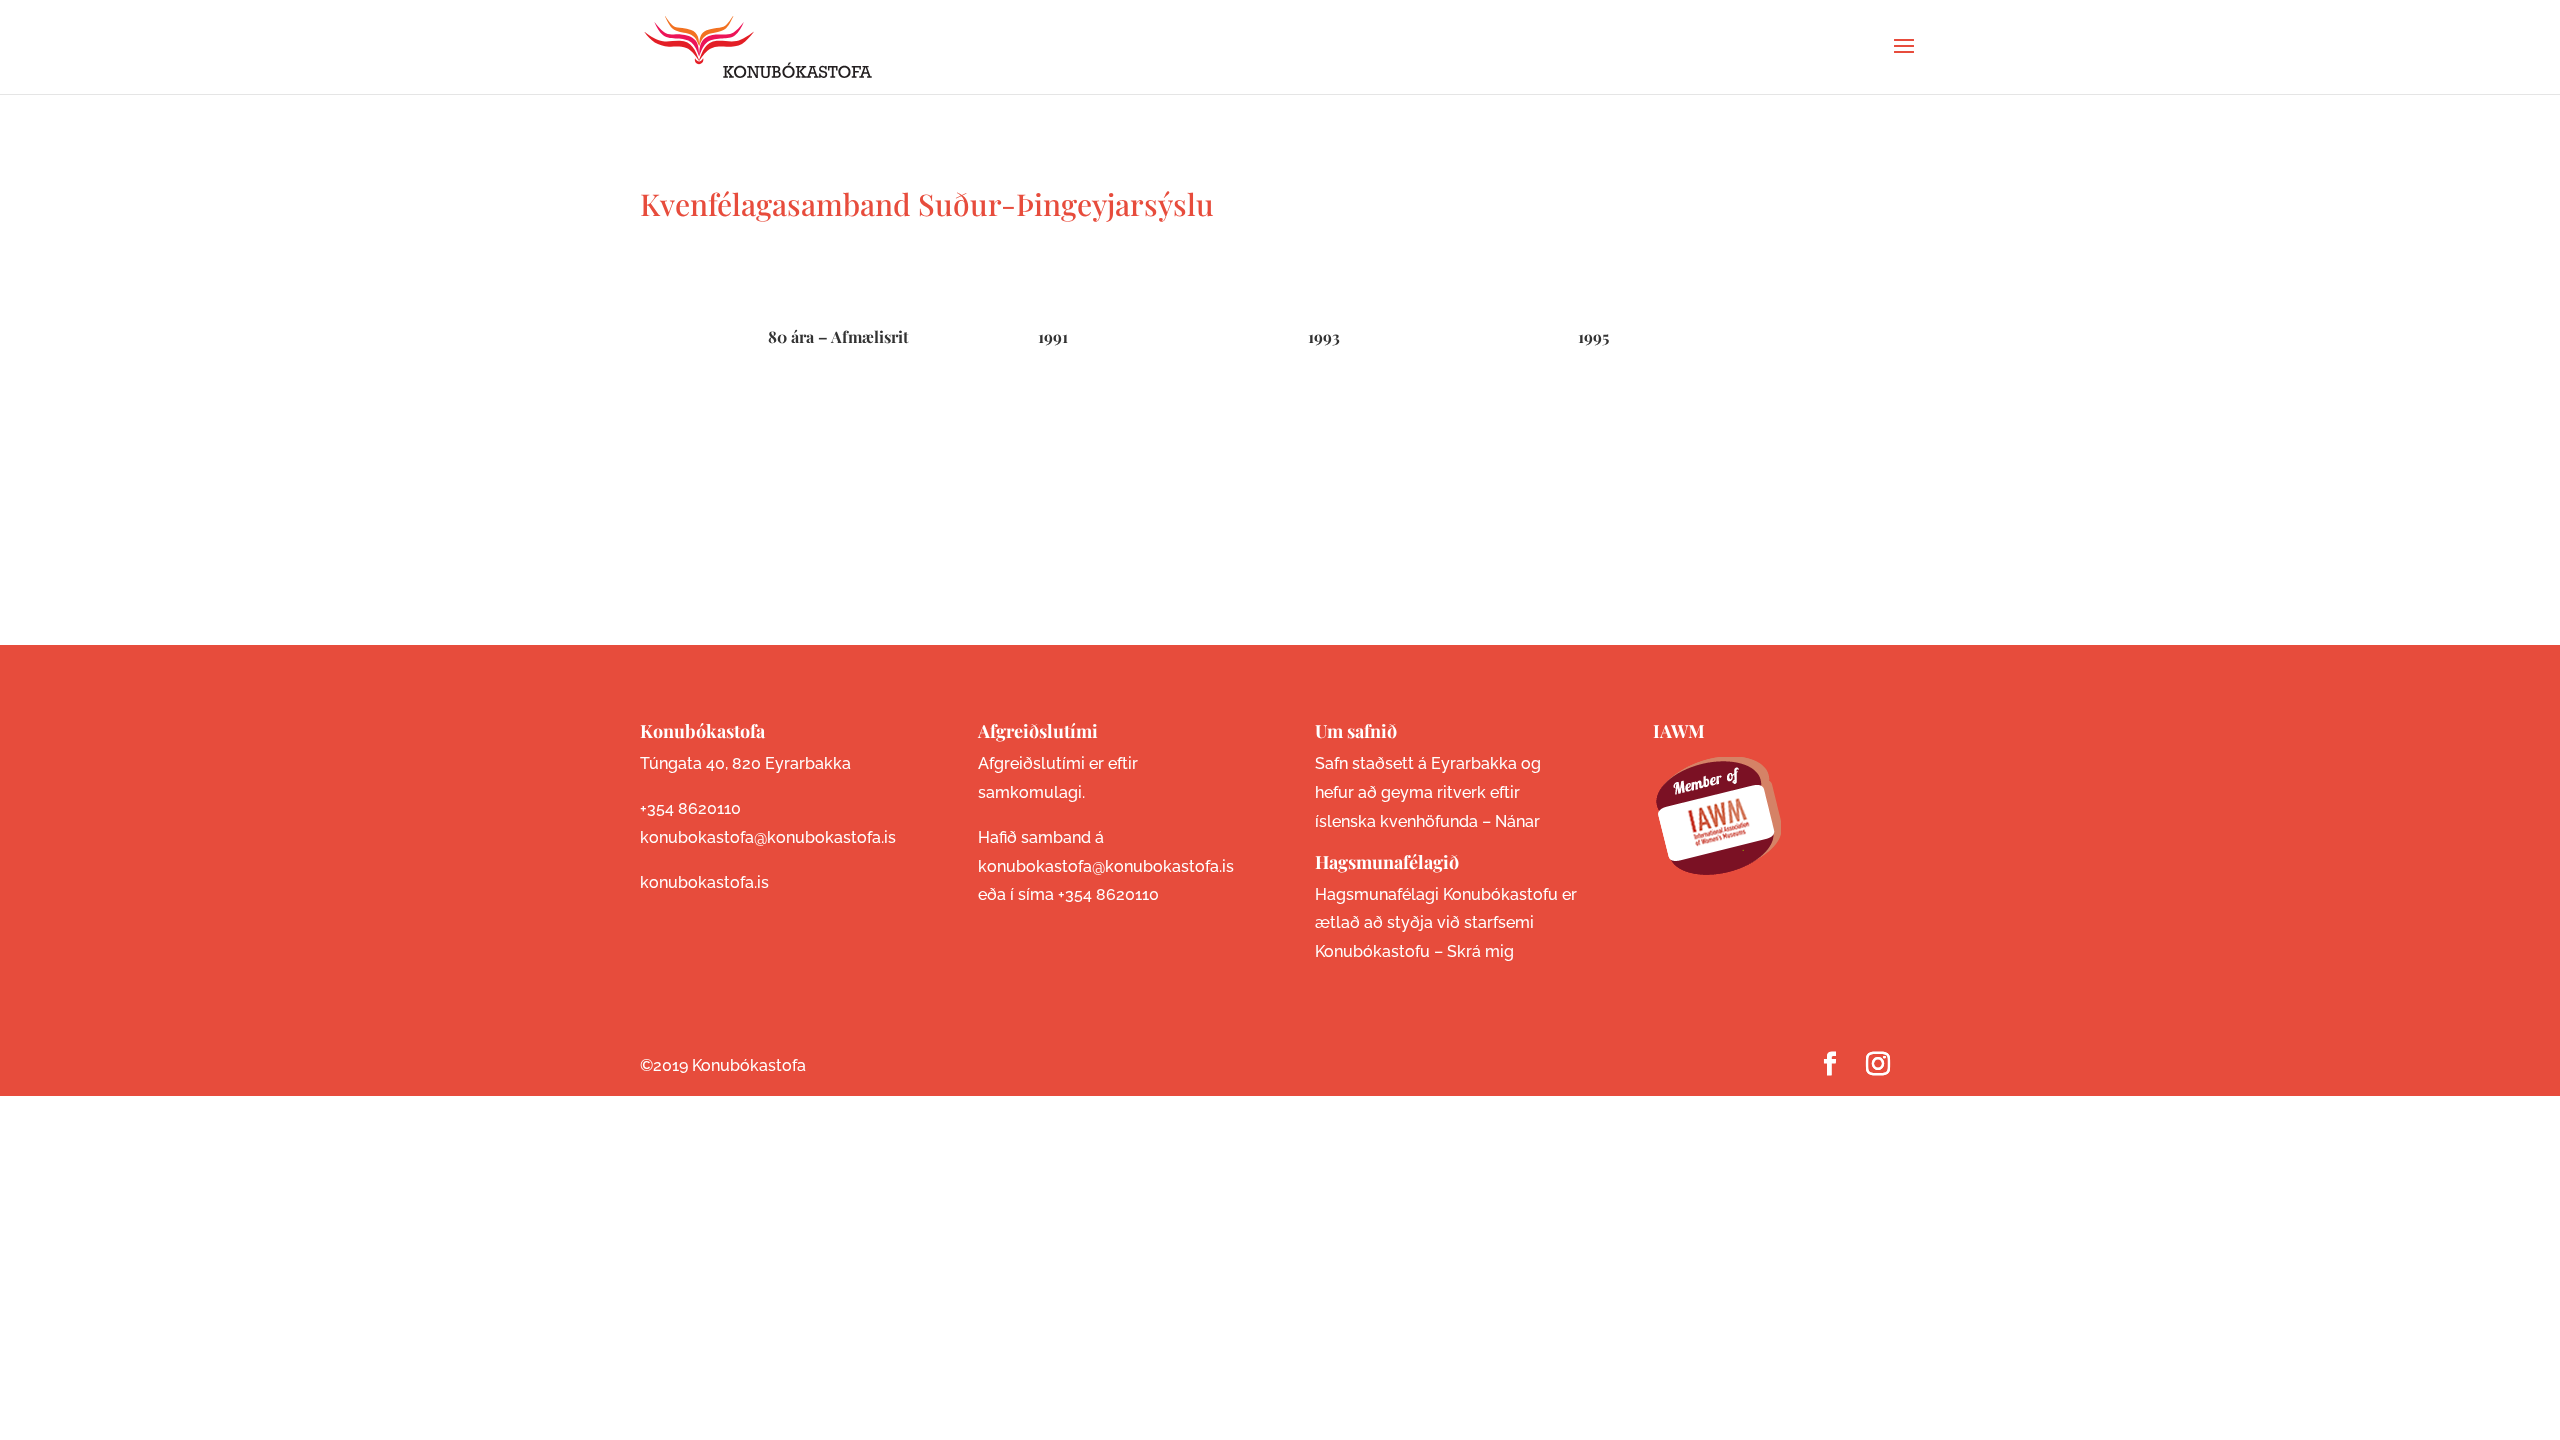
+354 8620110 (690, 808)
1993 (1324, 336)
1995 (1593, 336)
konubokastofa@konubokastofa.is (768, 837)
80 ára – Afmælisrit (838, 336)
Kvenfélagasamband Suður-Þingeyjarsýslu (927, 204)
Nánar (1517, 821)
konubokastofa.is (704, 882)
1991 (1053, 336)
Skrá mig (1480, 951)
